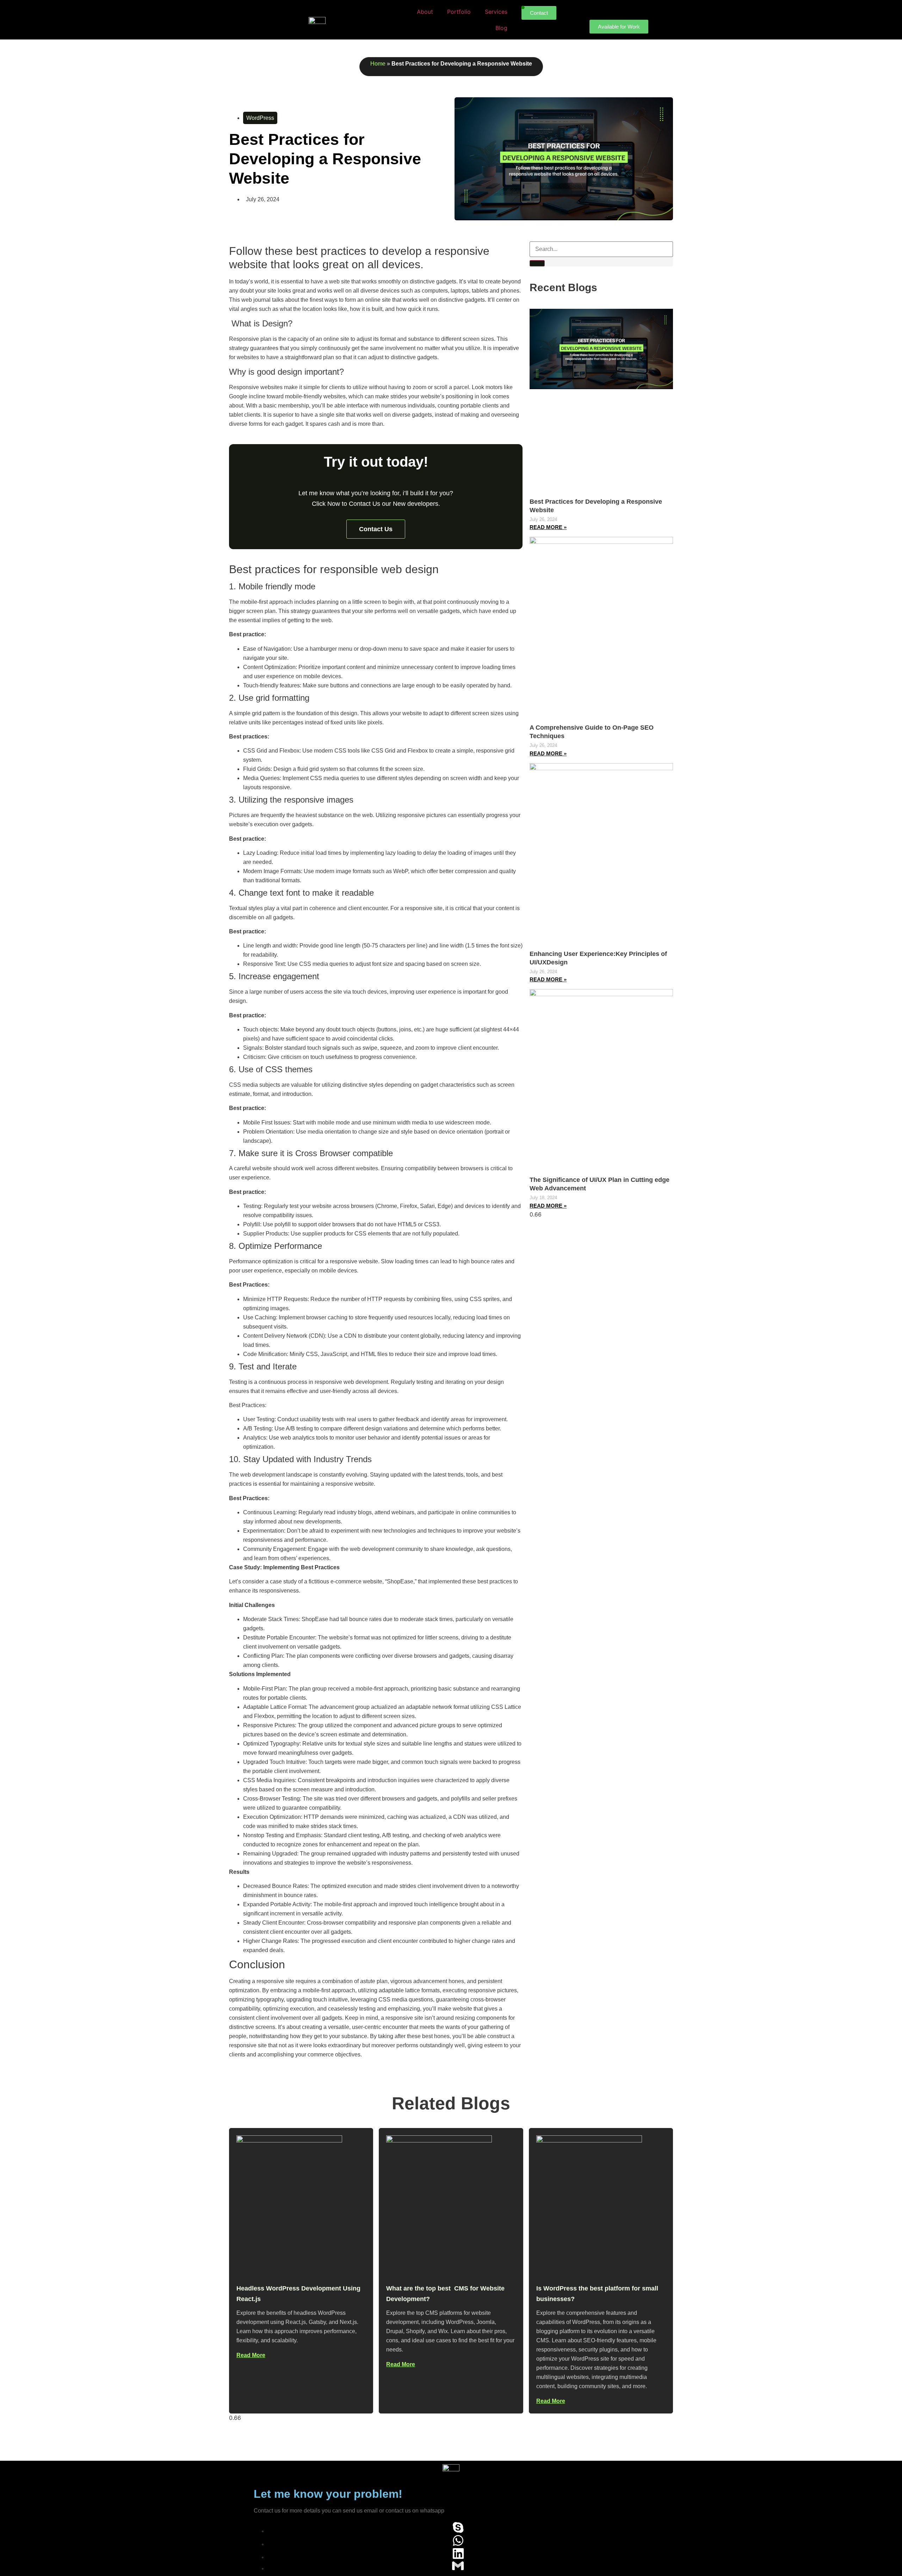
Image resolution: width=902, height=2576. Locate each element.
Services (496, 12)
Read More (251, 2355)
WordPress (260, 118)
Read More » (548, 527)
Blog (501, 28)
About (425, 12)
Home (378, 64)
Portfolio (459, 12)
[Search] (537, 263)
